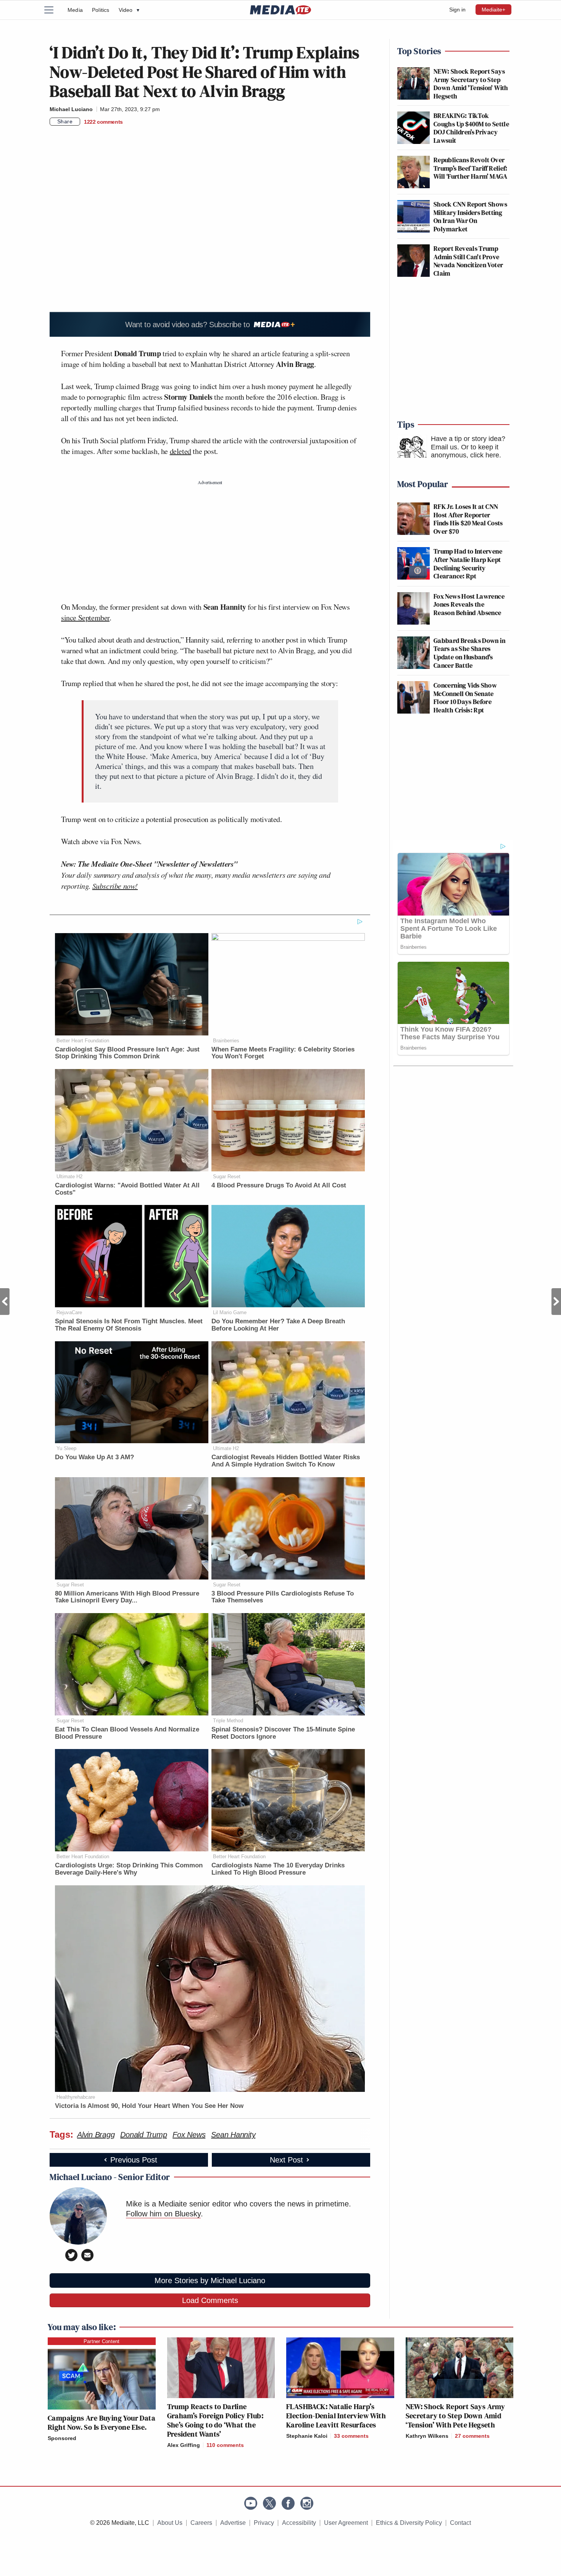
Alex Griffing (184, 2445)
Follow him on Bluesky (163, 2214)
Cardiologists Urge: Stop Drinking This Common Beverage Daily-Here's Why (129, 1869)
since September (85, 618)
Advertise (233, 2523)
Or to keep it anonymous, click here (465, 451)
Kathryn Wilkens (427, 2436)
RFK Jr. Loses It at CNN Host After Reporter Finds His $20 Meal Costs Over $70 (468, 519)
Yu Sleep (66, 1448)
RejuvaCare (69, 1312)
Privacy (264, 2523)
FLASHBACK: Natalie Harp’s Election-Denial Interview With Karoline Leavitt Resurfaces (336, 2416)
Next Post (556, 1302)
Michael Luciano (71, 109)
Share (65, 121)
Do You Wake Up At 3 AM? (94, 1457)
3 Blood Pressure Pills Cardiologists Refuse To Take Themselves (283, 1597)
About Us (170, 2523)
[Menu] (53, 10)
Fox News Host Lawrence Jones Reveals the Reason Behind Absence (469, 604)
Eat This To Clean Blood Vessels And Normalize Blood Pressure (127, 1733)
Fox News (189, 2135)
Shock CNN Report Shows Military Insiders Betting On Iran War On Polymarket (470, 216)
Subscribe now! (115, 886)
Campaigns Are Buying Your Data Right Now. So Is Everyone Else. (102, 2423)
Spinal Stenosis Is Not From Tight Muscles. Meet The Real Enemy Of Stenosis (129, 1325)
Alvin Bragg (96, 2135)
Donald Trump (143, 2135)
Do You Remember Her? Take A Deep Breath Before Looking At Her (278, 1325)
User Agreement (346, 2523)
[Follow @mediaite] (269, 2503)
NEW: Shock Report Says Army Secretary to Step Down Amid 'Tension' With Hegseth (471, 84)
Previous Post (5, 1302)
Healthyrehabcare (76, 2097)
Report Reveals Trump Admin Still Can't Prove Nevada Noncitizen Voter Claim (468, 261)
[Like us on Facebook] (288, 2503)
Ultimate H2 (69, 1177)
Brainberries (226, 1041)
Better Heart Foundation (83, 1041)
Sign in (457, 10)
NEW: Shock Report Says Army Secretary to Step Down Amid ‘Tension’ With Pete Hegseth (455, 2416)
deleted (181, 451)
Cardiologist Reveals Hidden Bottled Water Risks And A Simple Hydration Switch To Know (286, 1461)
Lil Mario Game (230, 1312)
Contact (460, 2523)
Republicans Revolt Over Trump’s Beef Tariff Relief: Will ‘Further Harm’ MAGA (471, 168)
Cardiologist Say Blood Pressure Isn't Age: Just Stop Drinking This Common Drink (127, 1053)
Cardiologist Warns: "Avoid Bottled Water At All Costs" (127, 1189)
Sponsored (62, 2438)
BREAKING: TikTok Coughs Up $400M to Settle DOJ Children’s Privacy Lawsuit (471, 128)
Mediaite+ (493, 10)
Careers (201, 2523)
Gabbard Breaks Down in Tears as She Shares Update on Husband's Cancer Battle (469, 653)
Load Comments (210, 2300)
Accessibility (299, 2523)
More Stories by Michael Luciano (210, 2280)
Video (129, 10)
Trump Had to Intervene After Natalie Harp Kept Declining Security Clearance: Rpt (468, 564)
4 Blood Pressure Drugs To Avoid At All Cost (279, 1185)
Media (75, 10)
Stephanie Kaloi (307, 2436)
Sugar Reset (227, 1177)
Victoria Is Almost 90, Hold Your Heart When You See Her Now (149, 2106)
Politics (101, 10)
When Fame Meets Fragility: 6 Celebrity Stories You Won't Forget (283, 1053)
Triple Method (228, 1721)
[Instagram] (307, 2503)
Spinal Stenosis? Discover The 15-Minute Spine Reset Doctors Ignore (283, 1733)
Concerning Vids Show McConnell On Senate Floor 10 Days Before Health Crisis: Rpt (465, 698)
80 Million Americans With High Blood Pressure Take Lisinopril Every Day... (127, 1597)
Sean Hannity (233, 2135)
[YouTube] (251, 2503)
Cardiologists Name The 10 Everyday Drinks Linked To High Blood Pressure (278, 1869)
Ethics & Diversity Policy (409, 2523)
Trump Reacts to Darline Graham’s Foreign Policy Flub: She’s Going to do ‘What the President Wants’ (215, 2420)
